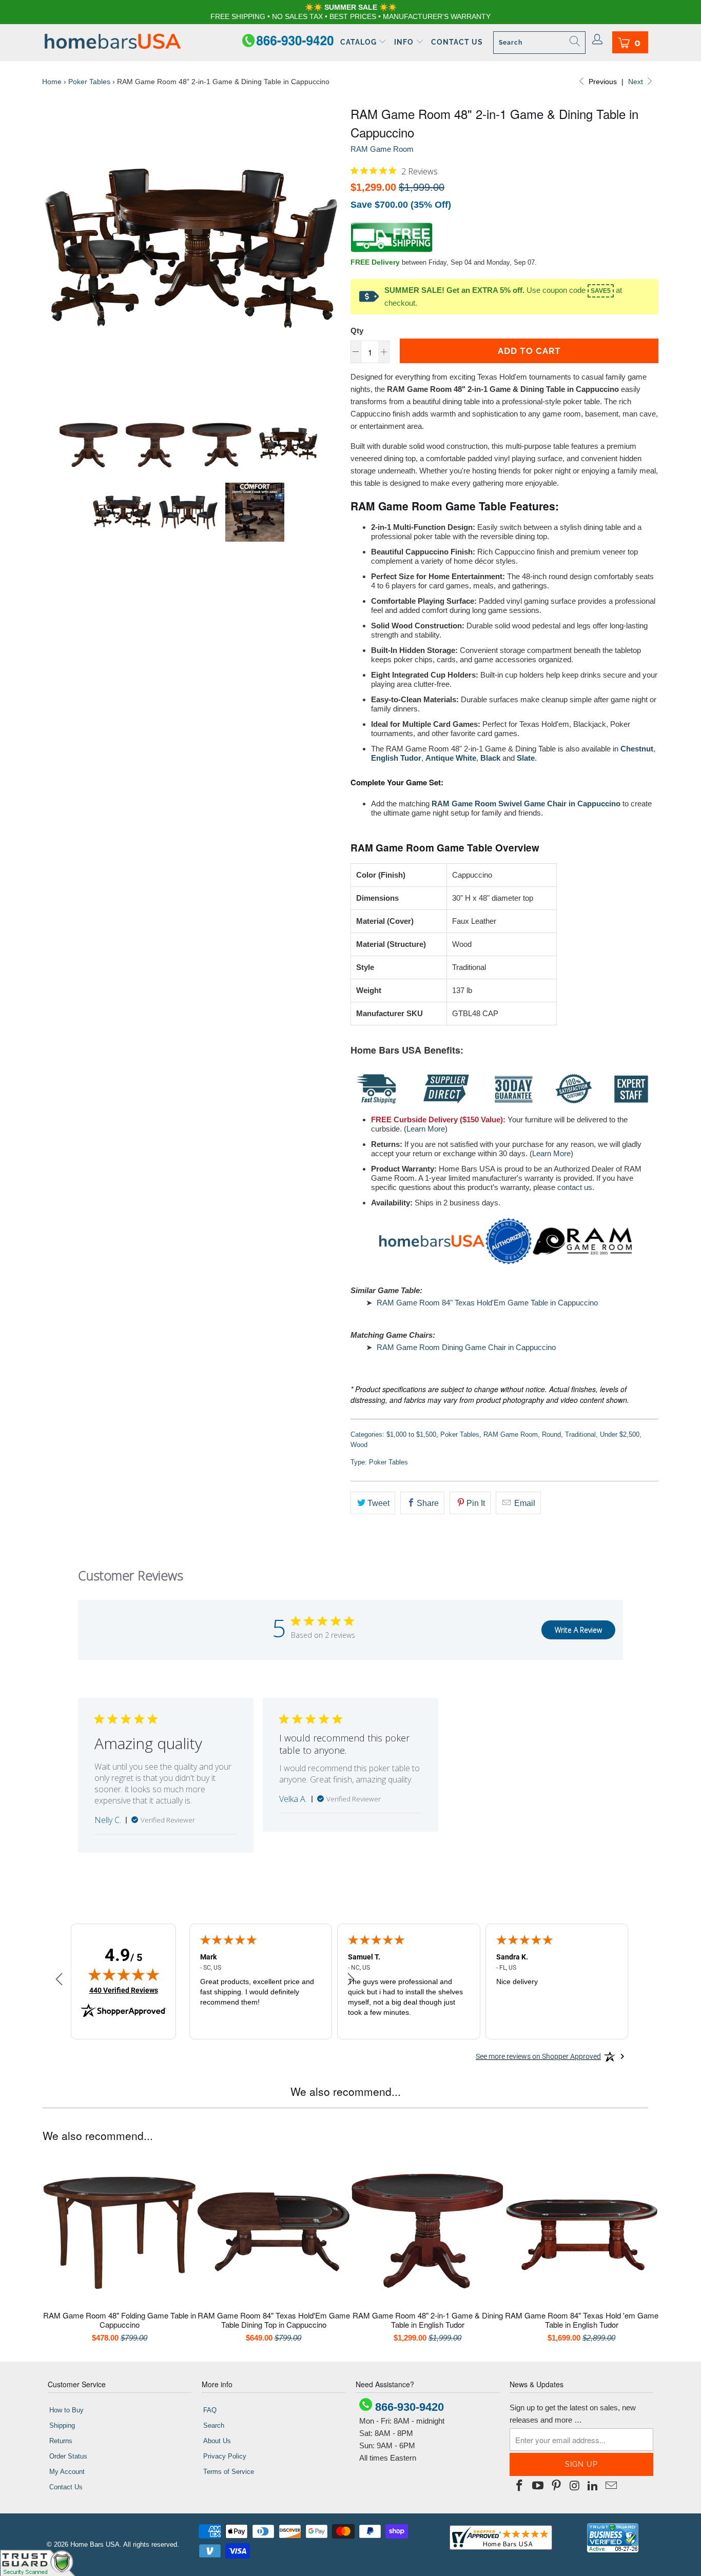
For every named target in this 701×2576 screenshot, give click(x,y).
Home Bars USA (95, 2544)
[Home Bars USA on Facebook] (520, 2486)
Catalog (359, 42)
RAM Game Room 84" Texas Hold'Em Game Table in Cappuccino (487, 1303)
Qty (357, 331)
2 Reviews (420, 171)
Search (214, 2425)
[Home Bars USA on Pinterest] (556, 2486)
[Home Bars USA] (113, 42)
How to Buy (66, 2410)
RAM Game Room (382, 149)
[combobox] (539, 43)
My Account (67, 2472)
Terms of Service (229, 2472)
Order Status (68, 2456)
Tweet (378, 1503)
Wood (359, 1445)
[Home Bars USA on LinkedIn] (593, 2486)
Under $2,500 (620, 1434)
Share (428, 1503)
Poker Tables (89, 82)
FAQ (210, 2410)
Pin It (476, 1503)
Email (524, 1503)
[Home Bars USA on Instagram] (575, 2486)
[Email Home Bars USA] (611, 2486)
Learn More (426, 1129)
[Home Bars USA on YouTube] (538, 2486)
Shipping (62, 2425)
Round (551, 1434)
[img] (354, 171)
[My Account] (598, 40)
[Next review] (351, 1980)
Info (405, 42)
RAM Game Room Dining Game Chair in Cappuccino (466, 1347)
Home (52, 82)
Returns (61, 2441)
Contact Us (457, 42)
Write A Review (578, 1630)
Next (637, 82)
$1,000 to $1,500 (411, 1434)
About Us (217, 2441)
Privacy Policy (225, 2456)
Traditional (580, 1434)
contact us (575, 1187)
